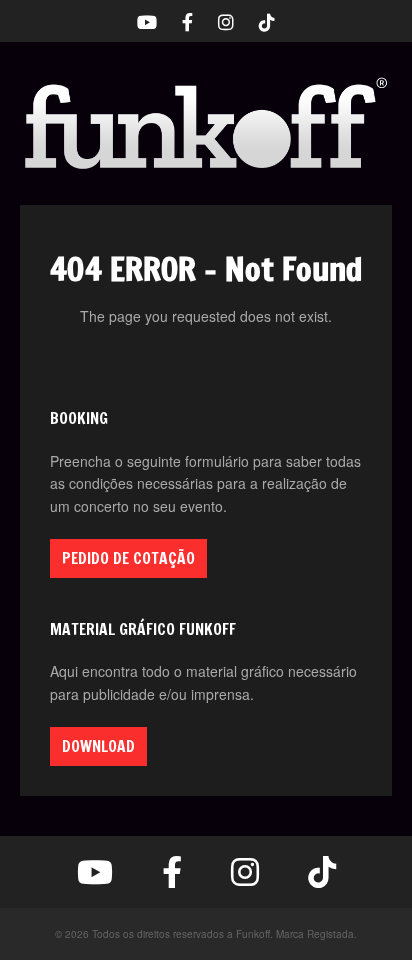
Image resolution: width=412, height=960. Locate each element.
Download (98, 746)
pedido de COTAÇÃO (128, 558)
